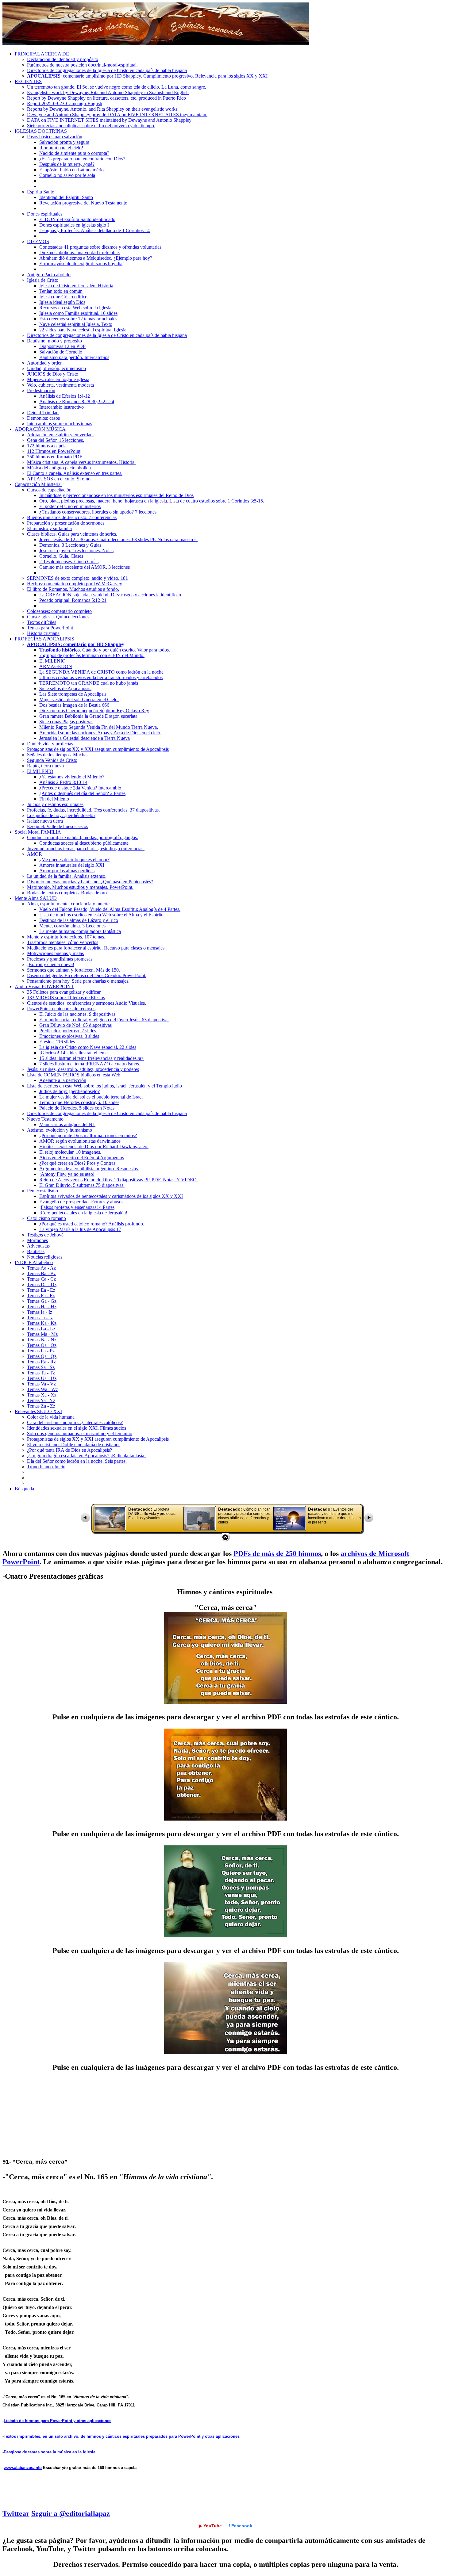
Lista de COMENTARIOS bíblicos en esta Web (74, 1075)
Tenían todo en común (61, 291)
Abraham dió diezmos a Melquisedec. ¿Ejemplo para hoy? (96, 258)
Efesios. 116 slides (57, 1042)
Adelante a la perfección (63, 1080)
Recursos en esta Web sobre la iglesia (75, 308)
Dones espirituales (45, 214)
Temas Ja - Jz (40, 1318)
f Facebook (240, 2526)
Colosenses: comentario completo (59, 611)
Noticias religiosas (45, 1257)
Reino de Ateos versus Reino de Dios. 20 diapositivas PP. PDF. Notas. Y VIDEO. (119, 1180)
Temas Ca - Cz (41, 1279)
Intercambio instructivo (62, 407)
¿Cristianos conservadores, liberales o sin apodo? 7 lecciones (98, 512)
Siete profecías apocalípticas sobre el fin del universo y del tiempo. (91, 126)
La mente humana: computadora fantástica (80, 931)
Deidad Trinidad (43, 413)
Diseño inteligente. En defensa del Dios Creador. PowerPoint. (87, 975)
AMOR (35, 854)
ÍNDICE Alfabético (34, 1262)
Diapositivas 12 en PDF (62, 346)
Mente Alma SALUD (36, 898)
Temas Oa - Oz (42, 1345)
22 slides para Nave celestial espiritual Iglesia (83, 330)
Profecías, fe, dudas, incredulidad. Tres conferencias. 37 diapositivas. (93, 810)
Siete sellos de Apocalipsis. (65, 688)
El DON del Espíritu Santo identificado (77, 219)
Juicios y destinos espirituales (55, 804)
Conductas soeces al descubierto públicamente (84, 843)
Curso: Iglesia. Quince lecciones (58, 617)
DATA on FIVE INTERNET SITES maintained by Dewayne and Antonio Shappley (109, 120)
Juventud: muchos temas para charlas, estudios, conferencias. (86, 848)
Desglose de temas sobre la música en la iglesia (50, 2452)
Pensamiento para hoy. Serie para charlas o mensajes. (78, 981)
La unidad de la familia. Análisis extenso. (67, 876)
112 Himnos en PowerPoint (54, 451)
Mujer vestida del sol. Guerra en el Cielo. (79, 699)
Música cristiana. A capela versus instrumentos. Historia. (81, 462)
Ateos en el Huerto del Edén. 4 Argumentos (82, 1158)
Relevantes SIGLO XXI (38, 1411)
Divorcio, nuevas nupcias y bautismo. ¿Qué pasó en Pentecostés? (90, 882)
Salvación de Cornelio (61, 352)
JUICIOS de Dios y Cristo (53, 374)
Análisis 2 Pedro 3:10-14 (63, 782)
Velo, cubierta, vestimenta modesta (60, 385)
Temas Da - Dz (42, 1284)
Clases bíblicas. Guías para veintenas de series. (72, 534)
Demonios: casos (43, 418)
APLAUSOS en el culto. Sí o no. (59, 479)
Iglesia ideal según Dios (62, 302)
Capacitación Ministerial (38, 484)
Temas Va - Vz (41, 1384)
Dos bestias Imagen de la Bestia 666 (74, 705)
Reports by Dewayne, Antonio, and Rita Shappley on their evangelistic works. (103, 109)
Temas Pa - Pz (41, 1351)
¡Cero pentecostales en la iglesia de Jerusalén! (83, 1213)
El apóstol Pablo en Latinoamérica (72, 170)
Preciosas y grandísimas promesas (60, 959)
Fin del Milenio (54, 799)
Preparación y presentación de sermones (66, 523)
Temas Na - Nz (42, 1340)
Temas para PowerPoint (50, 628)
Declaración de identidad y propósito (63, 59)
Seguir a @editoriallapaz (71, 2513)
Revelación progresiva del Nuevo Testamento (83, 203)
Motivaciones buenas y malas (55, 953)
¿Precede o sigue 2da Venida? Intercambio (80, 788)
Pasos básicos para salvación (55, 137)
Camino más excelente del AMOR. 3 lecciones (85, 567)
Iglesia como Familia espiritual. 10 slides (78, 313)
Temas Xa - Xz (42, 1395)
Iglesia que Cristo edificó (63, 297)
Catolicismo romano (46, 1218)
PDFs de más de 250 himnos (277, 1554)
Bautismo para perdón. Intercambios (74, 357)
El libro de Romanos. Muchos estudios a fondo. (73, 589)
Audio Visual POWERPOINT (44, 986)
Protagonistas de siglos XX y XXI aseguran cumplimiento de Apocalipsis (98, 749)
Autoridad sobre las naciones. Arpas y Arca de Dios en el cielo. (100, 733)
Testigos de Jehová (45, 1235)
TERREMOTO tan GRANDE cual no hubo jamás (89, 683)
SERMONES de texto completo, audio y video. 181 (77, 578)
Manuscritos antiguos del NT (67, 1124)
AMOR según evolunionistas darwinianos (80, 1141)
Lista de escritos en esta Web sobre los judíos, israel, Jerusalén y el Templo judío (104, 1086)
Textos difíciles (42, 622)
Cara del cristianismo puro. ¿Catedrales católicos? (75, 1422)
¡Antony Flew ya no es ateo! (67, 1174)
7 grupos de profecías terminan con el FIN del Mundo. (92, 655)
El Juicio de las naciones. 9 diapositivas (77, 1014)
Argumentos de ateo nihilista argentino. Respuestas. (89, 1169)
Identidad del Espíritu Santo (66, 197)
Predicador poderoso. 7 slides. (68, 1031)
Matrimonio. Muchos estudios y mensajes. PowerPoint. (80, 887)
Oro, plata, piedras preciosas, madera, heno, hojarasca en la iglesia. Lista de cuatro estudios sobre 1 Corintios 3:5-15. (152, 501)
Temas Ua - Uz (42, 1378)
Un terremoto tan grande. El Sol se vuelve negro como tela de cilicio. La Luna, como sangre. (117, 87)
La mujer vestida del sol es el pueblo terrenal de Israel (91, 1097)
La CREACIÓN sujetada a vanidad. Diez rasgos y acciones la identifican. (111, 595)
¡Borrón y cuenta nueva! (51, 964)
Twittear (16, 2513)
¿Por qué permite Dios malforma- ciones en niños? (88, 1135)
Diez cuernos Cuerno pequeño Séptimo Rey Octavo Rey (94, 711)
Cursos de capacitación (49, 490)
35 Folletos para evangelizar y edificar (64, 992)
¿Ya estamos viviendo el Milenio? (72, 777)
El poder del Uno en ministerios (70, 506)
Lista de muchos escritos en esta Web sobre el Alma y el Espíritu (101, 915)
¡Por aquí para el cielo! (61, 148)
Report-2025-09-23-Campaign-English (65, 103)
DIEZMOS (38, 241)
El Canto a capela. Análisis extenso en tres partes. (75, 473)
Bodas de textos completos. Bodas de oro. (67, 893)
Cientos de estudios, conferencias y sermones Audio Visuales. (87, 1003)
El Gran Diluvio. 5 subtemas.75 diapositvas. (82, 1185)
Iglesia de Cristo (43, 280)
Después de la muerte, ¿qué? (67, 164)
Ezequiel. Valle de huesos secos (58, 826)
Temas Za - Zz (41, 1406)
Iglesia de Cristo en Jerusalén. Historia (76, 286)
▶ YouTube (210, 2526)
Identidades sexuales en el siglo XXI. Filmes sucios (77, 1428)
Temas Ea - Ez (41, 1290)
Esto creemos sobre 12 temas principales (78, 319)
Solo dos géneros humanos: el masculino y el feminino (80, 1433)
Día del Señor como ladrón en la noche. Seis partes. (77, 1461)
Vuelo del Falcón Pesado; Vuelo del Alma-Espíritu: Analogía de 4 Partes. (110, 909)
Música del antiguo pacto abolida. (60, 468)
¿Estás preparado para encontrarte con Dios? (82, 159)
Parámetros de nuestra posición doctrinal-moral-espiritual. (82, 65)
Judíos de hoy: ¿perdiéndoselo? (69, 1091)
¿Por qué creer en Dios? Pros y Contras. (78, 1163)
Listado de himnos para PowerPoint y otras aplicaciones (58, 2421)
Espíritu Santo (41, 192)
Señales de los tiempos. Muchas (58, 755)
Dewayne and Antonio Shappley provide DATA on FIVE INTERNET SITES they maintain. (117, 115)
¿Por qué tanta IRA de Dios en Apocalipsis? (69, 1450)
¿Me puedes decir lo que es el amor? (74, 860)
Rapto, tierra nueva (45, 766)
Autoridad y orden (45, 363)
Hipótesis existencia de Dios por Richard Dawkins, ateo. (94, 1147)
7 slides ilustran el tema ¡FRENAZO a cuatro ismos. (90, 1064)
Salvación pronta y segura (64, 142)
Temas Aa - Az (41, 1268)
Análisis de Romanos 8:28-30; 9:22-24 (77, 401)
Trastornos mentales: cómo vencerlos (63, 942)
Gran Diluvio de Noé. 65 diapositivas (75, 1025)
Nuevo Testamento (45, 1119)
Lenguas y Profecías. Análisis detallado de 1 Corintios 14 (94, 230)
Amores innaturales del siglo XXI (72, 865)
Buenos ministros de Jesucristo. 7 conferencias (72, 517)
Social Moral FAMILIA (38, 832)
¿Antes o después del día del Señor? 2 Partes (82, 793)
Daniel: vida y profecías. (51, 744)
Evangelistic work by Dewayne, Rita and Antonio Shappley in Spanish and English (108, 92)
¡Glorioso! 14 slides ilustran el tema (73, 1053)
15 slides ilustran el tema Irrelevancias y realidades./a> (92, 1058)
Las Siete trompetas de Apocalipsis (73, 694)
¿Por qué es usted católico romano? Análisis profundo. (92, 1224)
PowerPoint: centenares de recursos (61, 1009)
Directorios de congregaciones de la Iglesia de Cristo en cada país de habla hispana (107, 70)
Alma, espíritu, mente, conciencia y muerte (68, 904)
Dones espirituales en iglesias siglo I (74, 225)
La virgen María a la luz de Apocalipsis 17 (80, 1229)
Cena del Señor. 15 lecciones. (56, 440)
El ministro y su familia (49, 528)
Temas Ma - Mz (42, 1334)
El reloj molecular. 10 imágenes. (70, 1152)
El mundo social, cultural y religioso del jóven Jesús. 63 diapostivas (104, 1020)
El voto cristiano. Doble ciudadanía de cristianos (74, 1445)
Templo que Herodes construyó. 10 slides (79, 1102)
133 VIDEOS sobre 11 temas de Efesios (66, 998)
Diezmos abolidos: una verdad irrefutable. (80, 252)
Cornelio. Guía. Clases (61, 556)
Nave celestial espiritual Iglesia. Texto (76, 324)
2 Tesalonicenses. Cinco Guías (69, 562)
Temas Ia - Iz (40, 1312)
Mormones (37, 1240)
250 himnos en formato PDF (55, 457)
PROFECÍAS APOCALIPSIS (44, 639)
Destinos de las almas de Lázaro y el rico (79, 920)
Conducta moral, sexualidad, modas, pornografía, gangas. (83, 837)
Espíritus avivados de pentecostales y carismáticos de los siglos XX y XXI (111, 1196)
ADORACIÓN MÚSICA (40, 429)
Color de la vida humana (51, 1417)
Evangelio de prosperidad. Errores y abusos (81, 1202)
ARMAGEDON (56, 666)
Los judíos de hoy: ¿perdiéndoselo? (61, 815)
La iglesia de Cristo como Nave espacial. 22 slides (88, 1047)
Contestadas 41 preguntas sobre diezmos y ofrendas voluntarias (100, 247)
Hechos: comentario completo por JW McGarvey (75, 584)
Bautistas (36, 1251)
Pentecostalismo (42, 1191)
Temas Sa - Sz (41, 1367)
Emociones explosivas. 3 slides (69, 1036)
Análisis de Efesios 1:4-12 (65, 396)
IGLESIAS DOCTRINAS (41, 131)
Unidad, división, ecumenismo (56, 368)
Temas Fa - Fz (41, 1296)
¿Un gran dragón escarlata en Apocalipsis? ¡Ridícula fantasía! (86, 1456)
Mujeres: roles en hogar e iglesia (58, 379)
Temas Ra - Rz (41, 1362)
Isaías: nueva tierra (45, 821)
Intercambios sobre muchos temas (60, 424)
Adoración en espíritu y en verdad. (60, 435)
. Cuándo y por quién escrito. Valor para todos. (105, 650)
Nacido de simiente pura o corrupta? (74, 153)
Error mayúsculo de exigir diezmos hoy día (81, 264)
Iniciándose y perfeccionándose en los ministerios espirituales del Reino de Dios (116, 495)
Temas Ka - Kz (42, 1323)
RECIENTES (28, 81)
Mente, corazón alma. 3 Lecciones (72, 926)
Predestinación (41, 390)
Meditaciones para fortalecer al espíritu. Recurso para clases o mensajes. (96, 948)
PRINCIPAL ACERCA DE (42, 54)
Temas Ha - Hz (42, 1307)
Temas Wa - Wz (42, 1389)
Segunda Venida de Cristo (52, 760)
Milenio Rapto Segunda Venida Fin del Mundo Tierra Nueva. (99, 727)
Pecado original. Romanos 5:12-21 (73, 600)
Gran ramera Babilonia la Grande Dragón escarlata (88, 716)
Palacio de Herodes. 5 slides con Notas (77, 1108)
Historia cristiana (43, 633)
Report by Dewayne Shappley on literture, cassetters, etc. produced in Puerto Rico (106, 98)
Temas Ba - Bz (41, 1273)
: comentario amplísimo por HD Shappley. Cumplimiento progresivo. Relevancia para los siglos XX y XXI (147, 76)
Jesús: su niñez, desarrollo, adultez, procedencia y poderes (83, 1069)
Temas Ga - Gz (42, 1301)
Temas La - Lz (41, 1329)
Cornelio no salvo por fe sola (67, 175)
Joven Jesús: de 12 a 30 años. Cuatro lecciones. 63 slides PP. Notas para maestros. (118, 539)
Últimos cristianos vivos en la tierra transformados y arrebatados (101, 677)
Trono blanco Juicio (46, 1467)
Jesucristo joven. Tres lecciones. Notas (76, 550)
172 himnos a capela (47, 446)
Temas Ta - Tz (41, 1373)
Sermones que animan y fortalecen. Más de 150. (73, 970)
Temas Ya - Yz (41, 1400)
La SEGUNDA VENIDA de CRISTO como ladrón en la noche (101, 672)
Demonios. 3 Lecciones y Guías (70, 545)
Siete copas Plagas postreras (66, 722)
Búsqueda (24, 1489)
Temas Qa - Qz (42, 1356)
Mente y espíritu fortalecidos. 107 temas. (66, 937)
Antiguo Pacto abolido (49, 275)
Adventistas (38, 1246)
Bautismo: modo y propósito (54, 341)
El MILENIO (52, 661)
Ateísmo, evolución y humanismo (60, 1130)
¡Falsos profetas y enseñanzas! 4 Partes (77, 1207)
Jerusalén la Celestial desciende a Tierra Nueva (85, 738)
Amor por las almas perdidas (67, 871)
